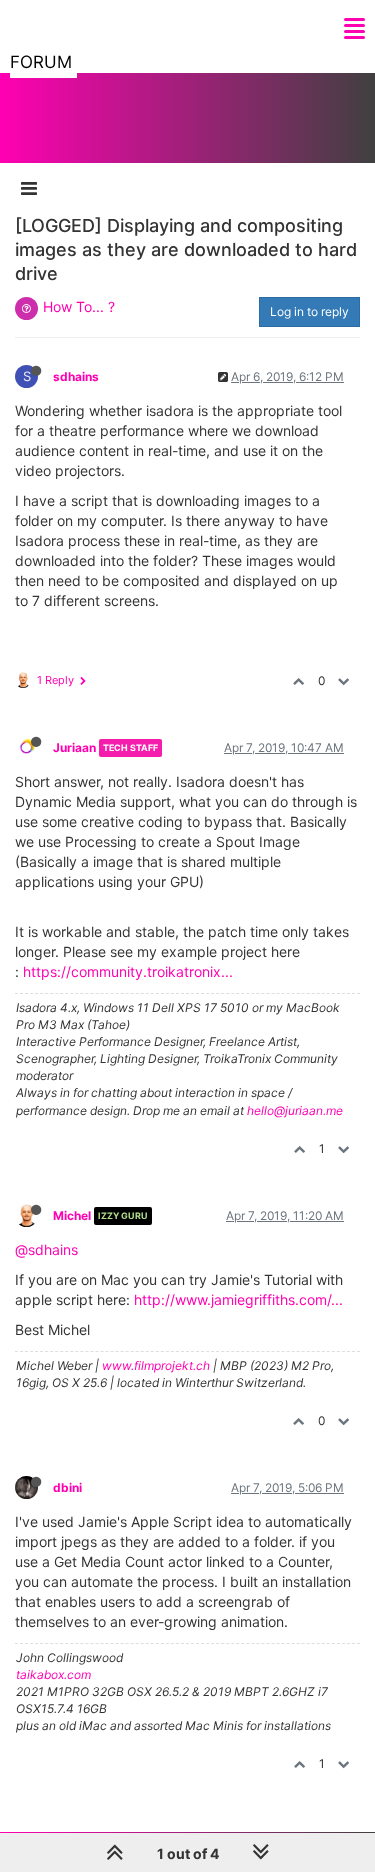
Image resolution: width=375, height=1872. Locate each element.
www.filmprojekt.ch (156, 1365)
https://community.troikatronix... (128, 971)
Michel (72, 1215)
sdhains (76, 376)
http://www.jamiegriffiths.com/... (238, 1299)
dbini (67, 1487)
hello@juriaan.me (295, 1110)
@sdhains (46, 1249)
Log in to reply (309, 311)
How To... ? (79, 306)
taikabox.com (53, 1674)
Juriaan (74, 747)
